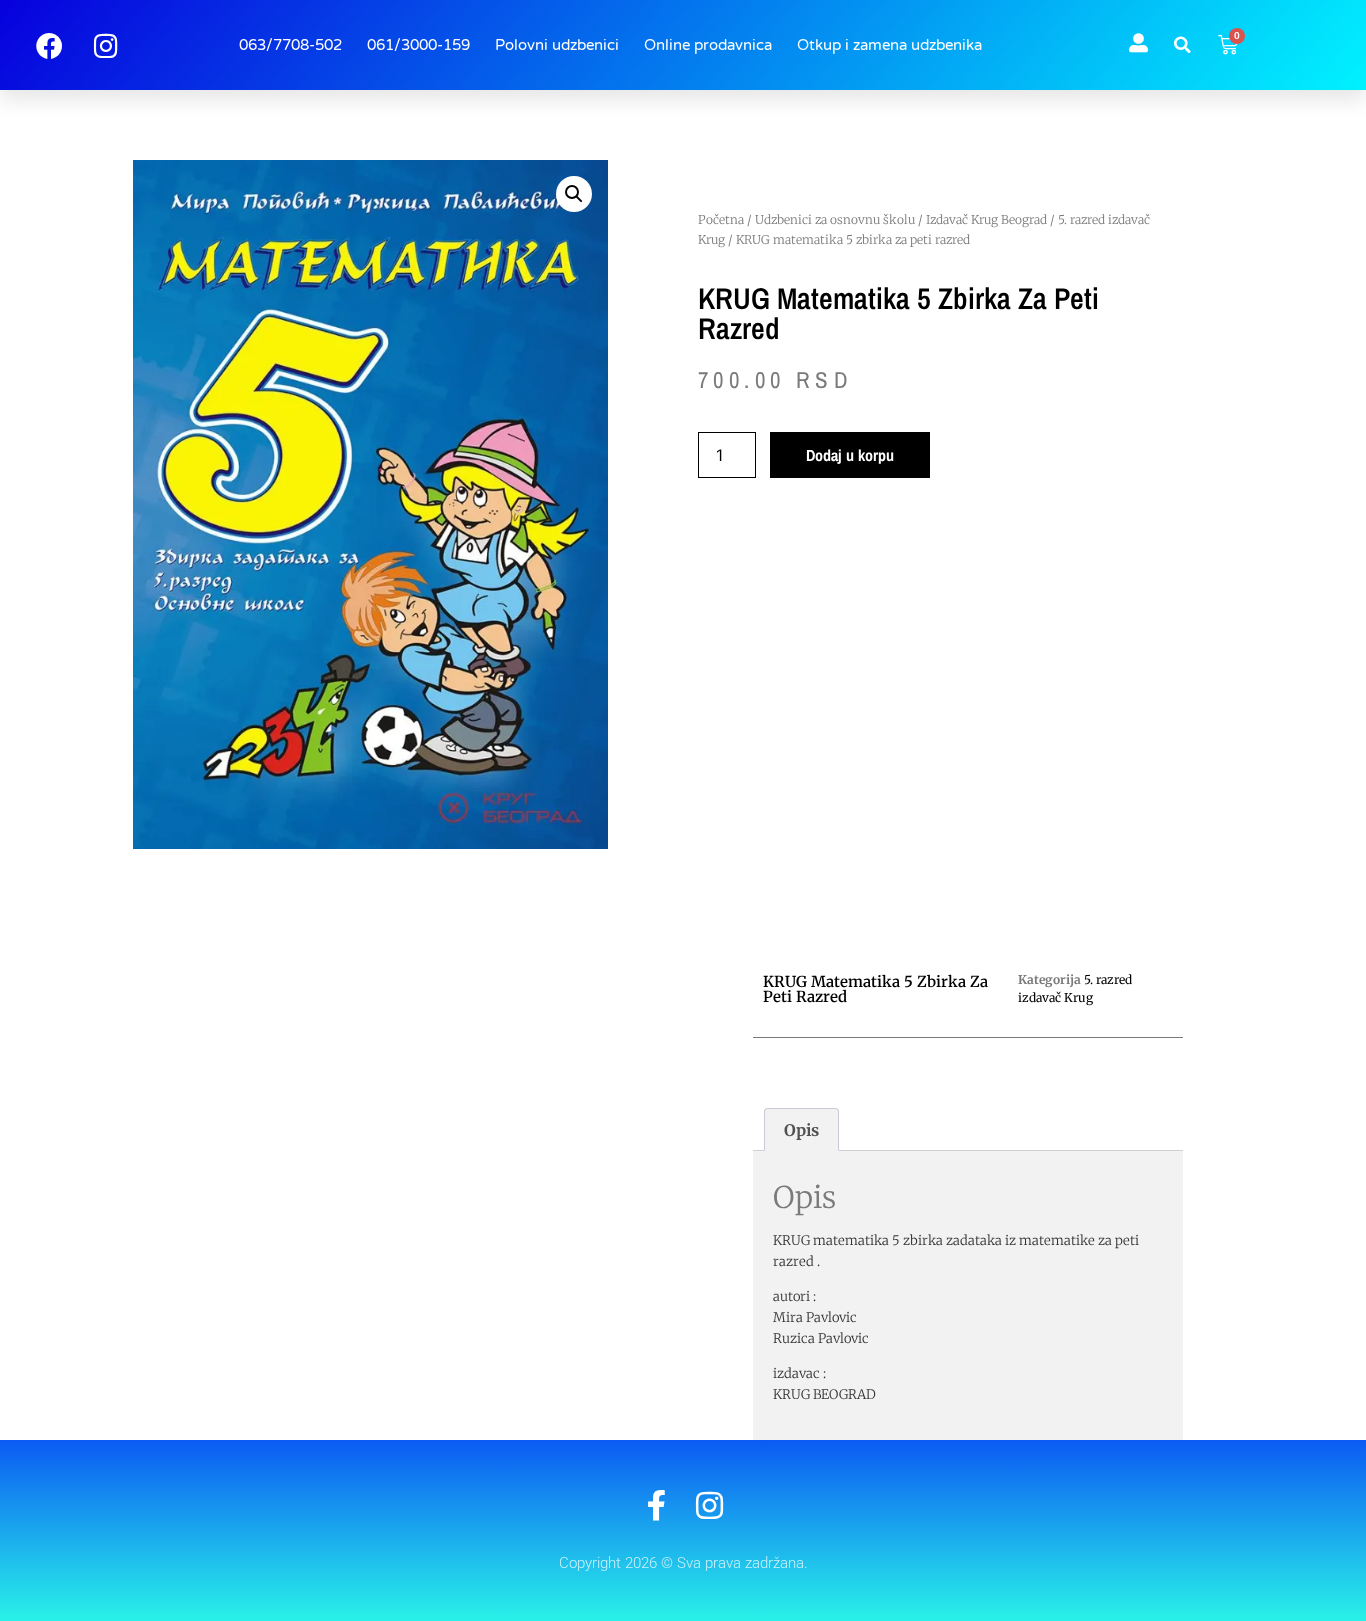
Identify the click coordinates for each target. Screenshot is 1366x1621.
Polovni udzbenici (557, 45)
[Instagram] (709, 1505)
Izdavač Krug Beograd (986, 219)
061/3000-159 (418, 45)
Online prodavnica (708, 45)
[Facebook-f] (656, 1505)
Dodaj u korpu (850, 455)
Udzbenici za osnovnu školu (835, 219)
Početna (721, 219)
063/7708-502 (290, 45)
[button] (1183, 45)
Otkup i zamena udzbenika (889, 45)
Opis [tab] (801, 1130)
